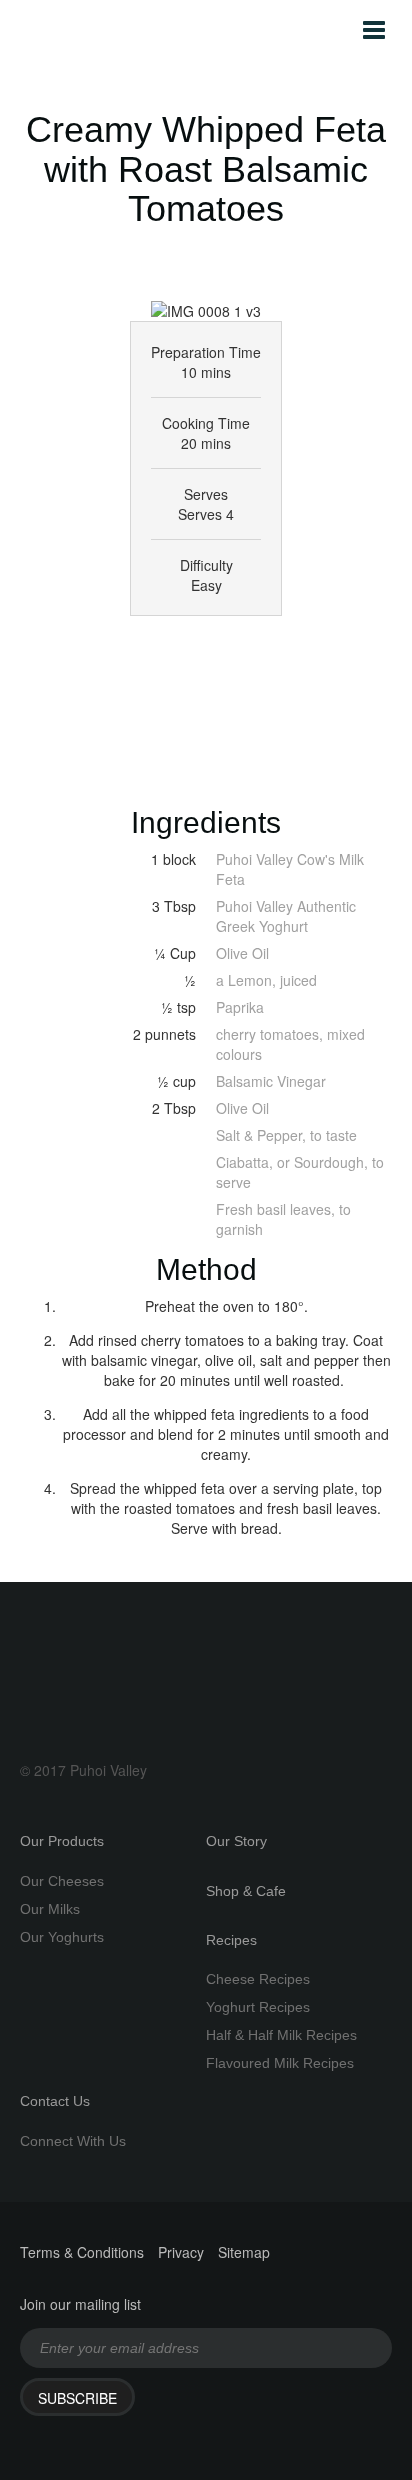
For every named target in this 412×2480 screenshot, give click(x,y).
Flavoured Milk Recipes (280, 2063)
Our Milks (50, 1909)
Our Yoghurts (62, 1937)
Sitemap (244, 2252)
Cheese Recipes (258, 1979)
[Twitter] (122, 648)
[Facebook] (173, 648)
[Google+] (224, 648)
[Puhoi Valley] (54, 30)
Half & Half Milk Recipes (281, 2035)
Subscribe (77, 2398)
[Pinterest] (275, 648)
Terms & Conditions (82, 2252)
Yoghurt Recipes (258, 2007)
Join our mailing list (80, 2303)
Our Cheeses (62, 1881)
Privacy (181, 2252)
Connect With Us (73, 2141)
